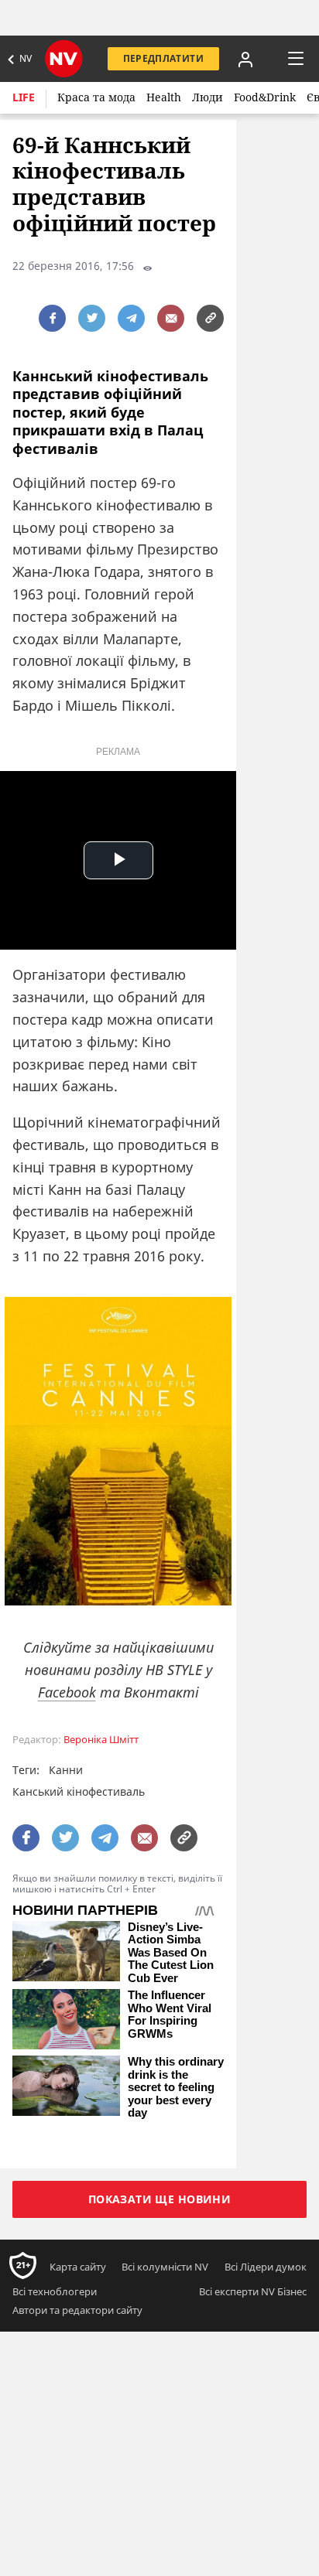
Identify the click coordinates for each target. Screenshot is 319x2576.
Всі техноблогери (55, 2291)
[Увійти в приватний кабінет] (245, 59)
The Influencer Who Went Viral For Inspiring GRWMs (170, 2015)
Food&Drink (265, 97)
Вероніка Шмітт (101, 1740)
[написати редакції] (171, 318)
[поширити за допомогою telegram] (131, 318)
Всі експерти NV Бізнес (253, 2291)
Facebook (67, 1692)
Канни (66, 1770)
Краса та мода (96, 97)
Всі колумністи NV (165, 2267)
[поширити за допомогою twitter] (92, 318)
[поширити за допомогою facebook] (52, 318)
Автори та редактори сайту (77, 2310)
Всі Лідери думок (266, 2267)
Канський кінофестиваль (79, 1791)
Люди (208, 97)
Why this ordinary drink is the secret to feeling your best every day (176, 2087)
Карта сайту (78, 2267)
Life (24, 97)
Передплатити (163, 58)
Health (164, 97)
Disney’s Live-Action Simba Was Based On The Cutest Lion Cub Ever (171, 1953)
